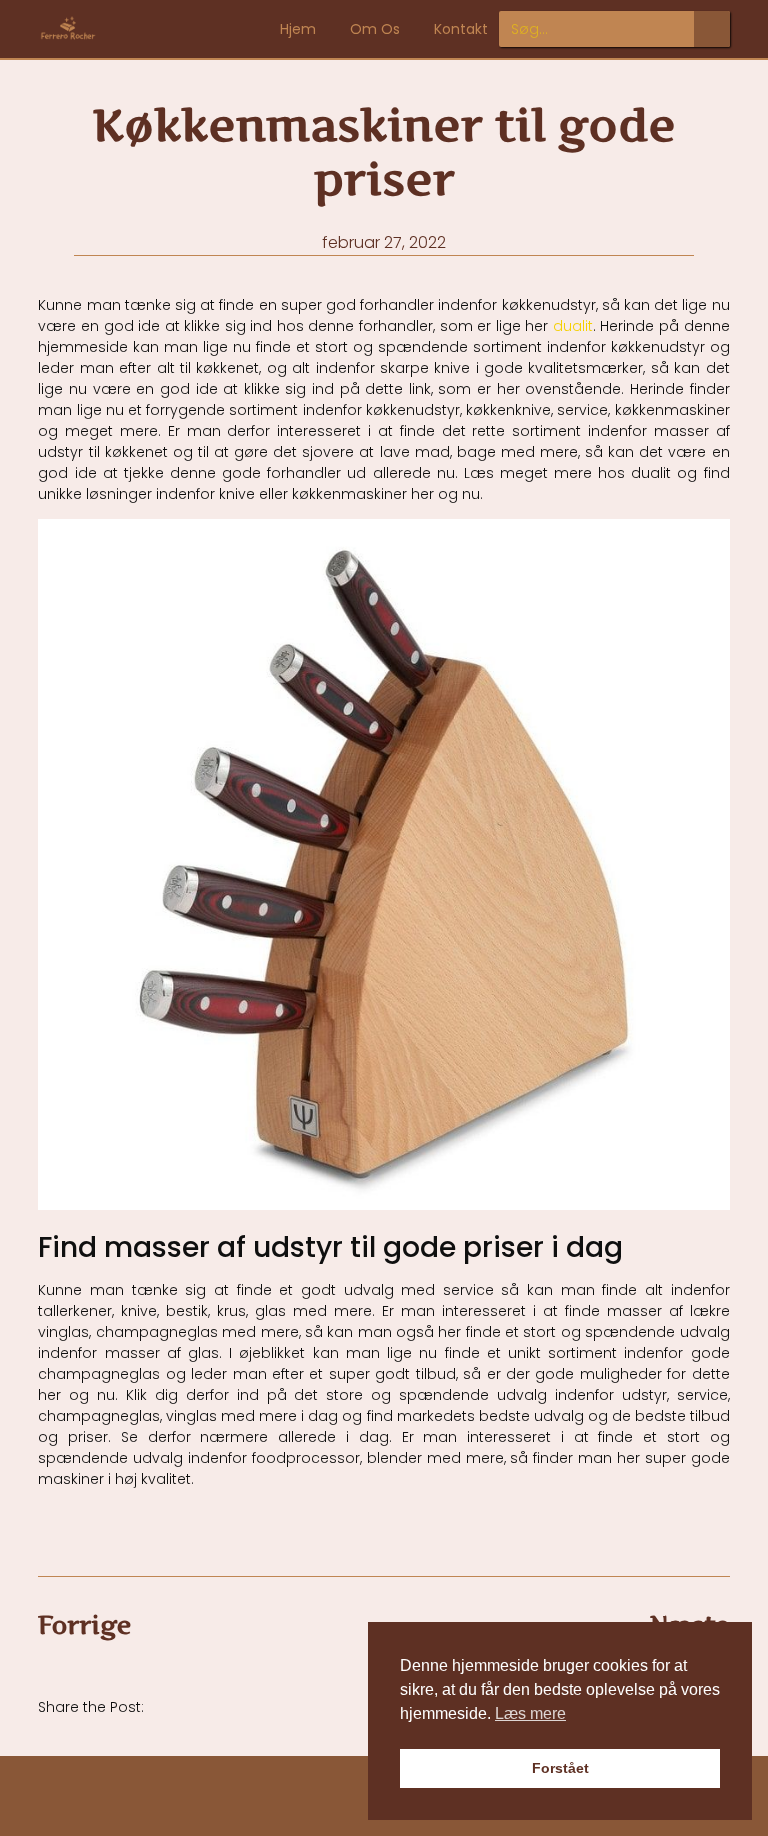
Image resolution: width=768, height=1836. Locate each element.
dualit (573, 326)
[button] (185, 1705)
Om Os (375, 29)
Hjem (298, 29)
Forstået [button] (560, 1768)
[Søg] (712, 29)
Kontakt (461, 29)
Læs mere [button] (530, 1713)
